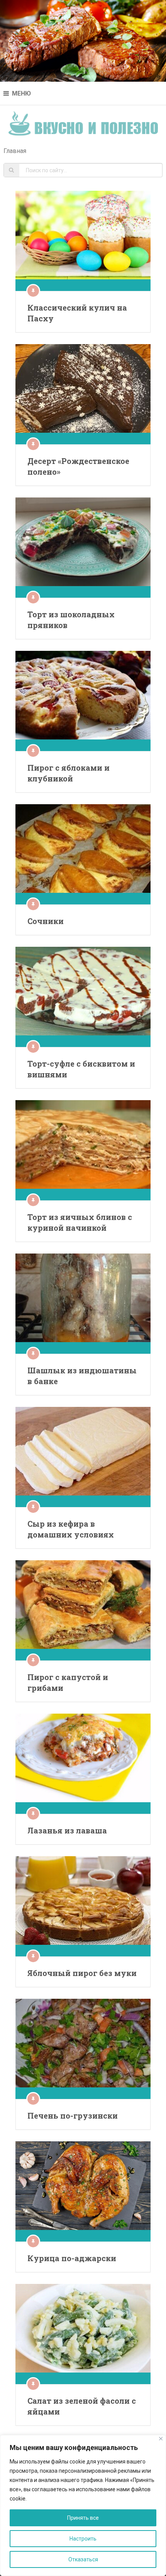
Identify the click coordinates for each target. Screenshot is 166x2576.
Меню (21, 93)
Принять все (83, 2518)
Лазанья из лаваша (67, 1830)
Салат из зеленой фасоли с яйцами (82, 2406)
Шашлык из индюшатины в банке (82, 1376)
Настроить (83, 2539)
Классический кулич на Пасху (77, 313)
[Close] (161, 2439)
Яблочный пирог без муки (82, 1973)
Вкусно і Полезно (83, 121)
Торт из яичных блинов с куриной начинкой (80, 1222)
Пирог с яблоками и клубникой (69, 773)
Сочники (46, 921)
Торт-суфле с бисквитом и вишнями (81, 1069)
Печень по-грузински (73, 2116)
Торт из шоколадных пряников (71, 620)
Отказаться (83, 2559)
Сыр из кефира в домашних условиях (71, 1529)
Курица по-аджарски (72, 2258)
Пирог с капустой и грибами (68, 1682)
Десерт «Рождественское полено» (78, 466)
